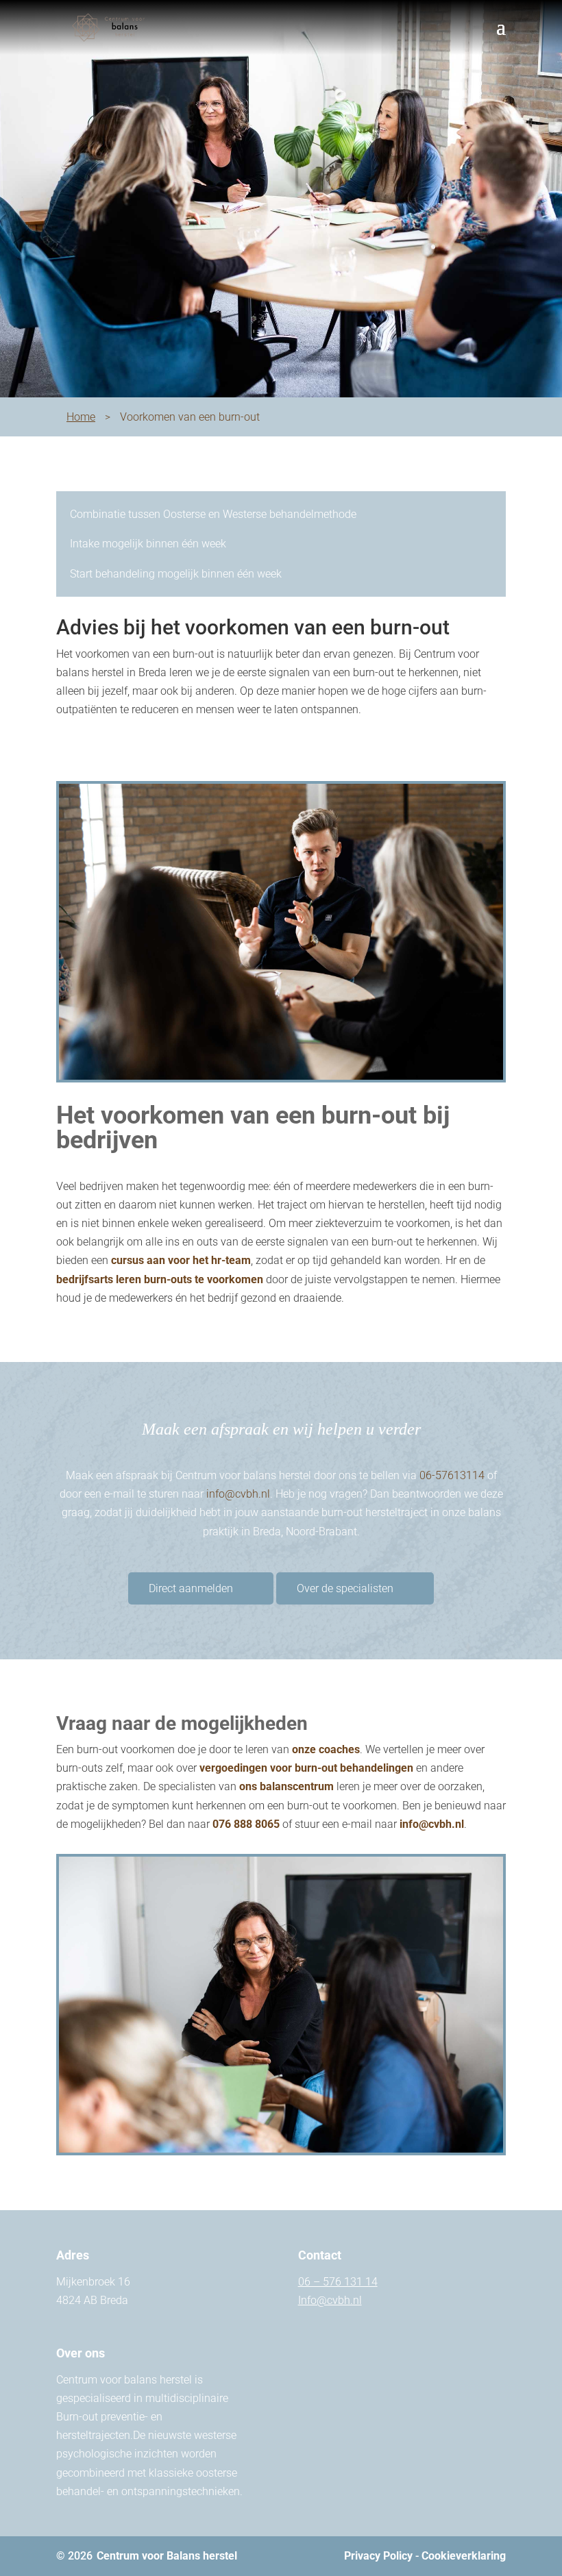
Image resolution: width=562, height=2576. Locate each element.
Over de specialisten (345, 1588)
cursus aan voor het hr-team (181, 1260)
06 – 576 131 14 (338, 2282)
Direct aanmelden (191, 1588)
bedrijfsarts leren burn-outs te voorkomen (160, 1279)
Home (81, 417)
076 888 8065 (246, 1824)
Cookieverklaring (464, 2556)
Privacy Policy (378, 2556)
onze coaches (326, 1749)
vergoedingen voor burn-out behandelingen (306, 1768)
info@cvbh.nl (238, 1494)
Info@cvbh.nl (330, 2300)
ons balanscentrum (286, 1786)
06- (452, 1475)
